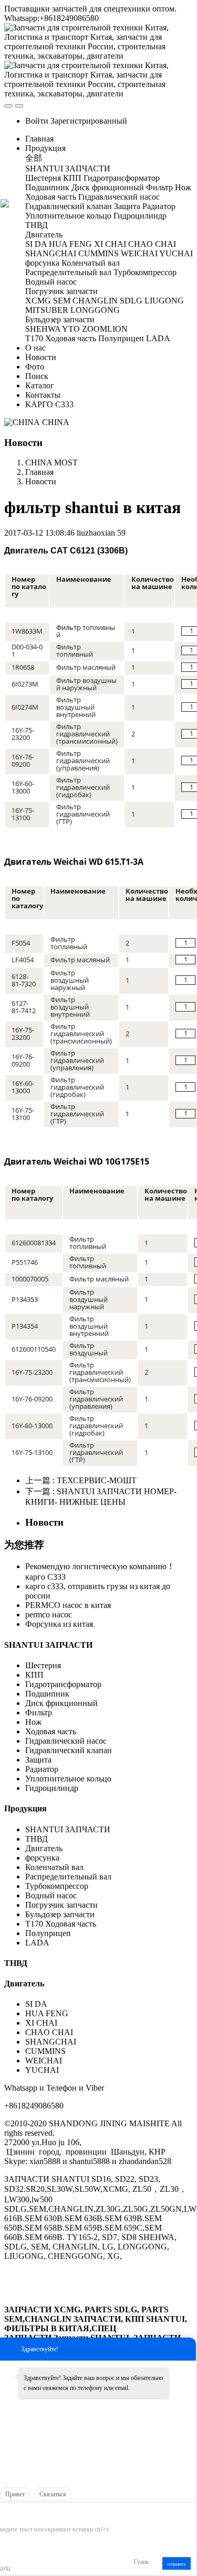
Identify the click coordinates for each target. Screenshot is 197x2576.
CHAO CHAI (49, 2032)
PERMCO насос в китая (68, 1605)
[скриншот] (44, 2513)
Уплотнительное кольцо (68, 1779)
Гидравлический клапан (69, 1750)
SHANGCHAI (51, 2042)
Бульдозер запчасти (60, 1914)
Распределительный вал (68, 1877)
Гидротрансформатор (63, 1684)
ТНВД (37, 1839)
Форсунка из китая (59, 1624)
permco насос (49, 1615)
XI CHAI (41, 2023)
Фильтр (69, 627)
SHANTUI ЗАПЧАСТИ (48, 1645)
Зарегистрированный (89, 121)
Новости (41, 481)
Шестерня (43, 1665)
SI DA (36, 2004)
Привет (15, 2494)
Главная (39, 139)
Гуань (141, 2562)
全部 (34, 158)
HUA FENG (47, 2013)
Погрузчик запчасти (61, 1905)
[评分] (17, 2514)
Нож (33, 1722)
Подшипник (47, 1694)
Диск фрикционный (61, 1703)
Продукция (25, 1808)
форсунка (42, 1858)
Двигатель (45, 1848)
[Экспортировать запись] (187, 2513)
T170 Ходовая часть (61, 1924)
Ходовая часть (51, 1731)
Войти (37, 121)
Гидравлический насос (66, 1741)
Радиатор (42, 1769)
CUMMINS (45, 2051)
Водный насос (51, 1895)
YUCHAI (42, 2070)
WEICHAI (44, 2061)
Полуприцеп (48, 1933)
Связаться (53, 2494)
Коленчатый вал (54, 1867)
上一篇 (81, 1480)
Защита (38, 1760)
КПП (34, 1675)
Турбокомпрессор (57, 1886)
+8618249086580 (34, 2106)
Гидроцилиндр (52, 1788)
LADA (37, 1943)
